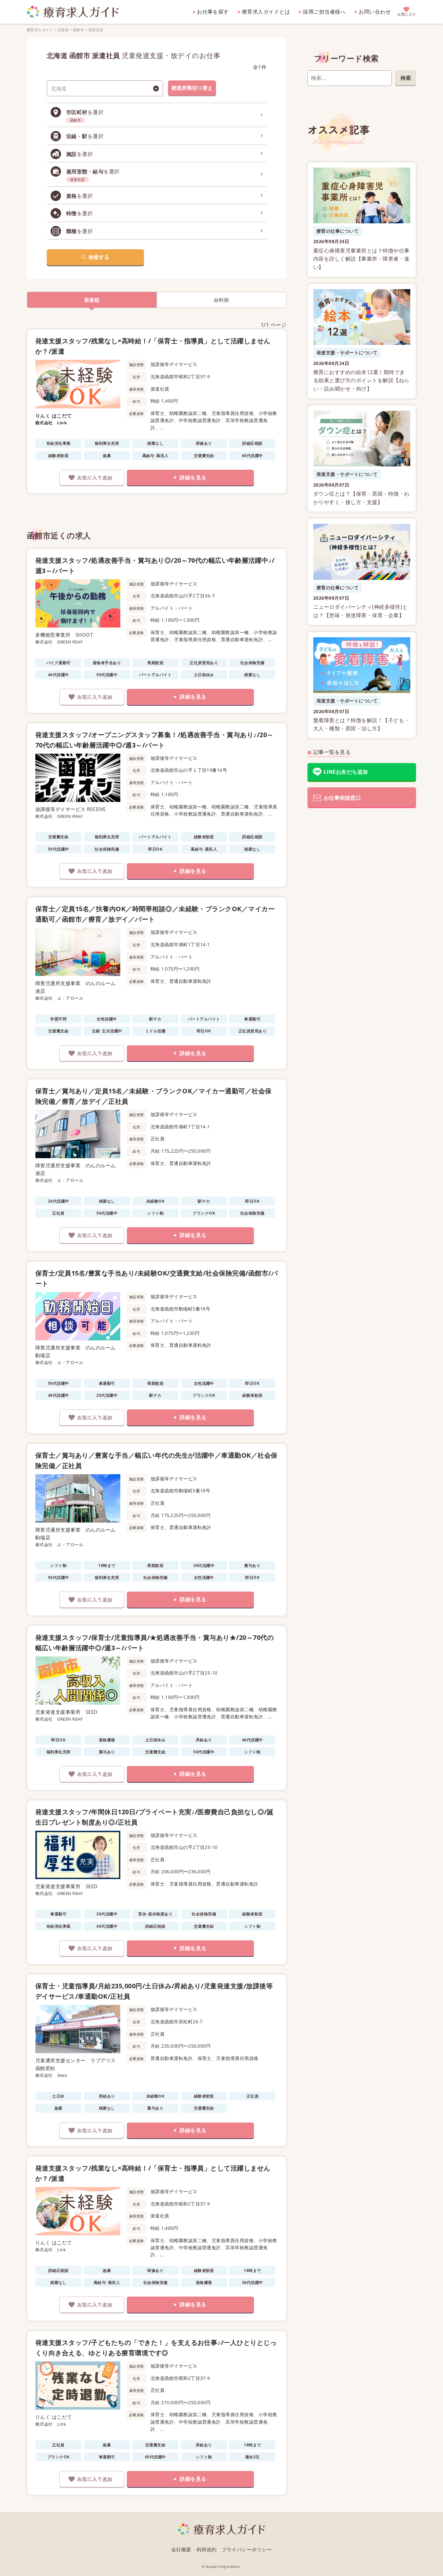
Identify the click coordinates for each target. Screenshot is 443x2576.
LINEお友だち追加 (346, 772)
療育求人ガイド (40, 30)
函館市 (78, 30)
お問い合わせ (375, 12)
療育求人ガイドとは (266, 12)
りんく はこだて (54, 416)
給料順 (221, 300)
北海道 (63, 30)
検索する (99, 257)
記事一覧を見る (332, 752)
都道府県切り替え (192, 88)
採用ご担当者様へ (324, 12)
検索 (406, 78)
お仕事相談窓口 (342, 798)
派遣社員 (96, 30)
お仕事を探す (213, 12)
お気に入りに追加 (92, 478)
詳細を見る (193, 477)
